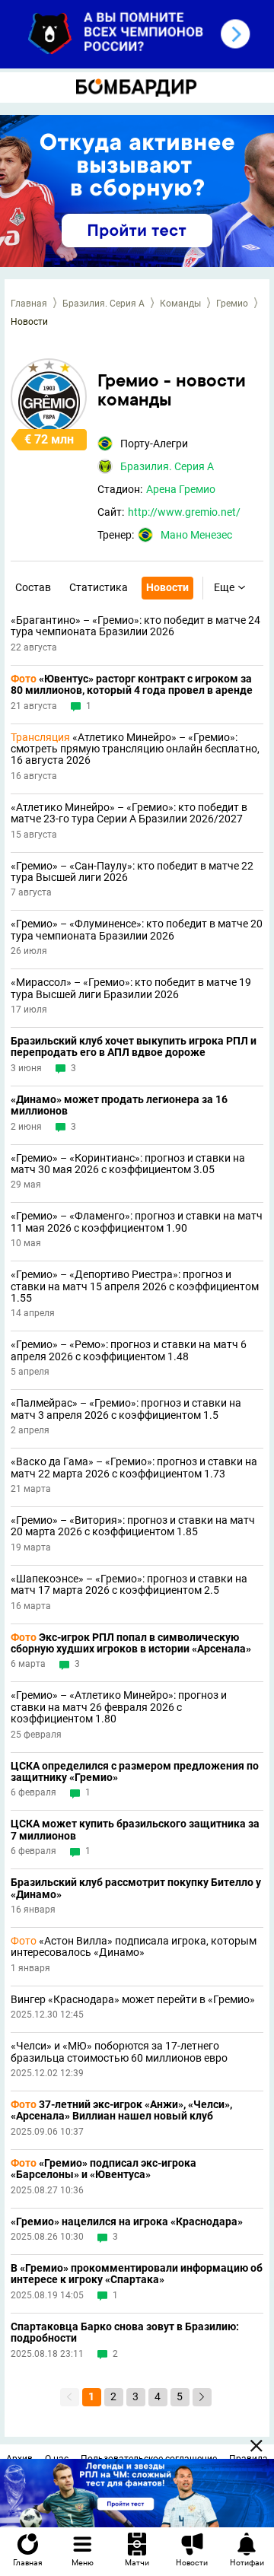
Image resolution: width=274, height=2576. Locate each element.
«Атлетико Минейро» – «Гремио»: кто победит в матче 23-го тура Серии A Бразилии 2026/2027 (129, 813)
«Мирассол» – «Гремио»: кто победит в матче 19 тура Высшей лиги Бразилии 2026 (131, 988)
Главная (29, 304)
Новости (167, 587)
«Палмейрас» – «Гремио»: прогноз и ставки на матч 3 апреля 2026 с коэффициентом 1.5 (126, 1409)
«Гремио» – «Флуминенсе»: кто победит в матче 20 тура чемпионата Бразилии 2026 (137, 930)
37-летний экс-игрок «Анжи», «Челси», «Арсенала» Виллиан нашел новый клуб (121, 2110)
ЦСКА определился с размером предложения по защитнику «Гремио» (135, 1772)
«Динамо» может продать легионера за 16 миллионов (119, 1105)
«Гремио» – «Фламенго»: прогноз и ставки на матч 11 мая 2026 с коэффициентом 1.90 (137, 1222)
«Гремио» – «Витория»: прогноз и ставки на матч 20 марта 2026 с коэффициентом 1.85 (133, 1526)
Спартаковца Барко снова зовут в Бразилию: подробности (125, 2333)
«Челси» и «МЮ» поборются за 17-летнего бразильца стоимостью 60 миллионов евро (119, 2052)
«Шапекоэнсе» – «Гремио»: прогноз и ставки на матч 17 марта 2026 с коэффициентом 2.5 (129, 1585)
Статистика (99, 587)
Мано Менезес (196, 535)
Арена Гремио (181, 489)
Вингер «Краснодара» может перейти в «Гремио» (133, 2000)
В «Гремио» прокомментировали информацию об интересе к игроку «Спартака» (137, 2274)
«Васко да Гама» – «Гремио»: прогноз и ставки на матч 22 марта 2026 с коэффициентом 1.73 (134, 1468)
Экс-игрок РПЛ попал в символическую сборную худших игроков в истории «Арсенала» (131, 1643)
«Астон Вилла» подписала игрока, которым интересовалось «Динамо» (134, 1947)
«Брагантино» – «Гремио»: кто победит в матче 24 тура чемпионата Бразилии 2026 (135, 626)
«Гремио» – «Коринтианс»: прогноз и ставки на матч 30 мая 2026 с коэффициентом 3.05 (128, 1164)
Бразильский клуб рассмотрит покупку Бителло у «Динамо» (136, 1888)
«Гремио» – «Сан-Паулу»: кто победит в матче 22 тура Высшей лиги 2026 (132, 872)
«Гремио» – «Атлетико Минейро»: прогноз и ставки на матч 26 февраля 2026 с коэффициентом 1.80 (119, 1707)
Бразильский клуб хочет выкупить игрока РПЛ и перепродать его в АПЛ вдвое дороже (134, 1047)
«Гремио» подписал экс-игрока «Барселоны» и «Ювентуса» (104, 2169)
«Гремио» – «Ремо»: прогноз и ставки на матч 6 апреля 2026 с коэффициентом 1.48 (129, 1350)
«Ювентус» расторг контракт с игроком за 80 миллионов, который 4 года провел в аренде (132, 685)
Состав (33, 587)
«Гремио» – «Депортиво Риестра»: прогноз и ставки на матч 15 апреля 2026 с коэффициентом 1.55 (135, 1286)
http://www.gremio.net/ (184, 512)
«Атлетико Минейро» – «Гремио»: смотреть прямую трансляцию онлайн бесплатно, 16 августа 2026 (135, 749)
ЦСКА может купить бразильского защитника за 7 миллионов (135, 1830)
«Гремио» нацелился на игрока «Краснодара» (127, 2222)
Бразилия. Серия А (104, 304)
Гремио (232, 304)
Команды (180, 304)
